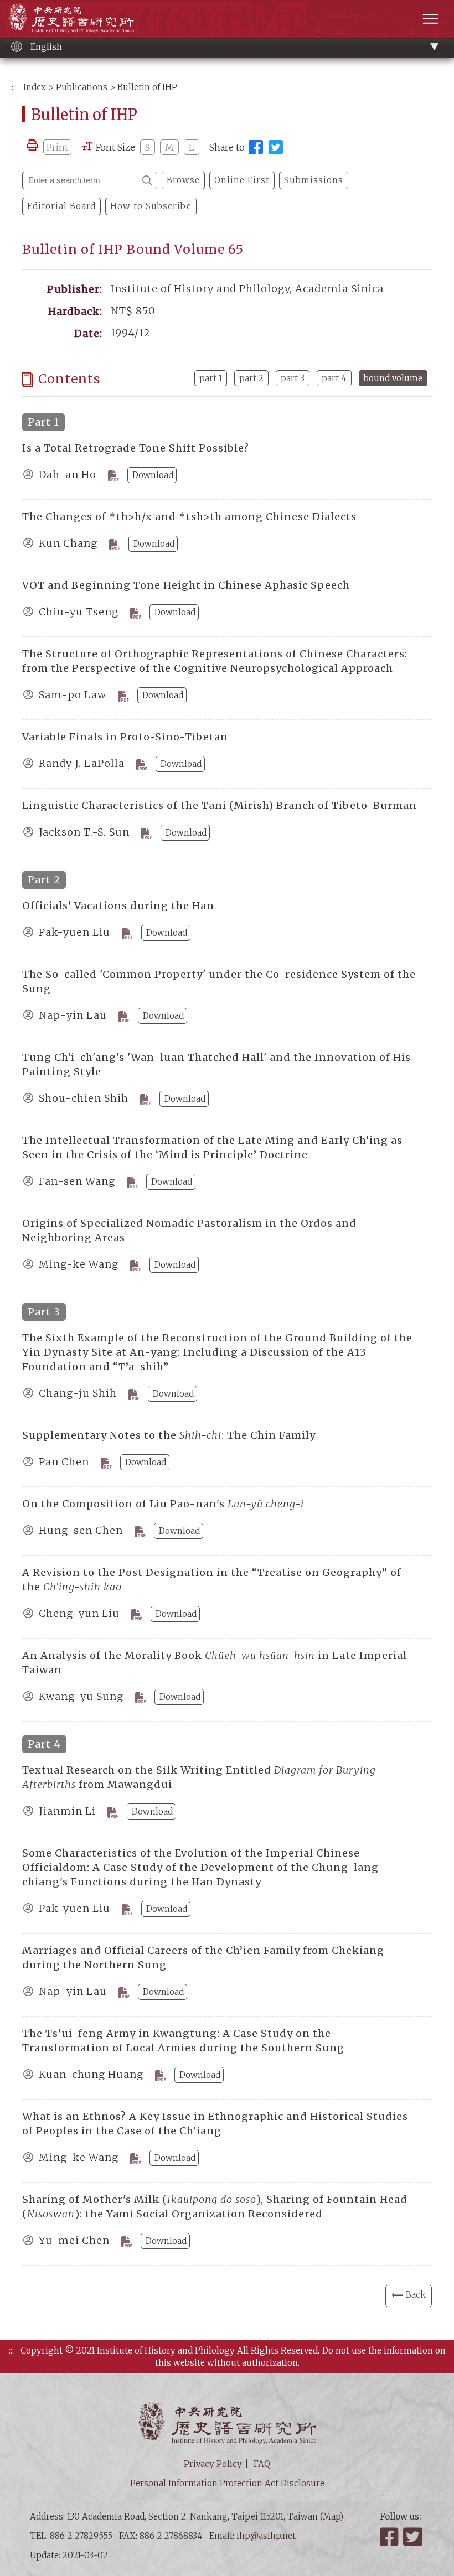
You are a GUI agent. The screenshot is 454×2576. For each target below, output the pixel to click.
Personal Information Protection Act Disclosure (227, 2483)
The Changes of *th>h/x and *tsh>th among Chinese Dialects (189, 517)
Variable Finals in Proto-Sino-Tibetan (125, 737)
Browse (183, 180)
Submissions (314, 180)
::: (14, 87)
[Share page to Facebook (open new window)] (256, 147)
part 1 (211, 378)
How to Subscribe (151, 206)
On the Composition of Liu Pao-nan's (163, 1504)
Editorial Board (61, 206)
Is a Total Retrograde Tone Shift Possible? (136, 448)
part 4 (334, 378)
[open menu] (430, 19)
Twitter (414, 2537)
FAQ (262, 2464)
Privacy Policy (213, 2464)
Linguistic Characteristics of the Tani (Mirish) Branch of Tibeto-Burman (220, 805)
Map (331, 2517)
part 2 (251, 378)
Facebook (390, 2537)
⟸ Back (409, 2295)
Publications (82, 87)
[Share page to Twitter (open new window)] (276, 147)
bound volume (393, 378)
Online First (242, 180)
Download (153, 475)
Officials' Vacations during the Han (118, 906)
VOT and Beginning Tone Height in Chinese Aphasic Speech (186, 585)
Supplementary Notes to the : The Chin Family (169, 1435)
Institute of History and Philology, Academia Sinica (71, 18)
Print (57, 147)
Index (35, 87)
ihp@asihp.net (266, 2536)
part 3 (293, 378)
